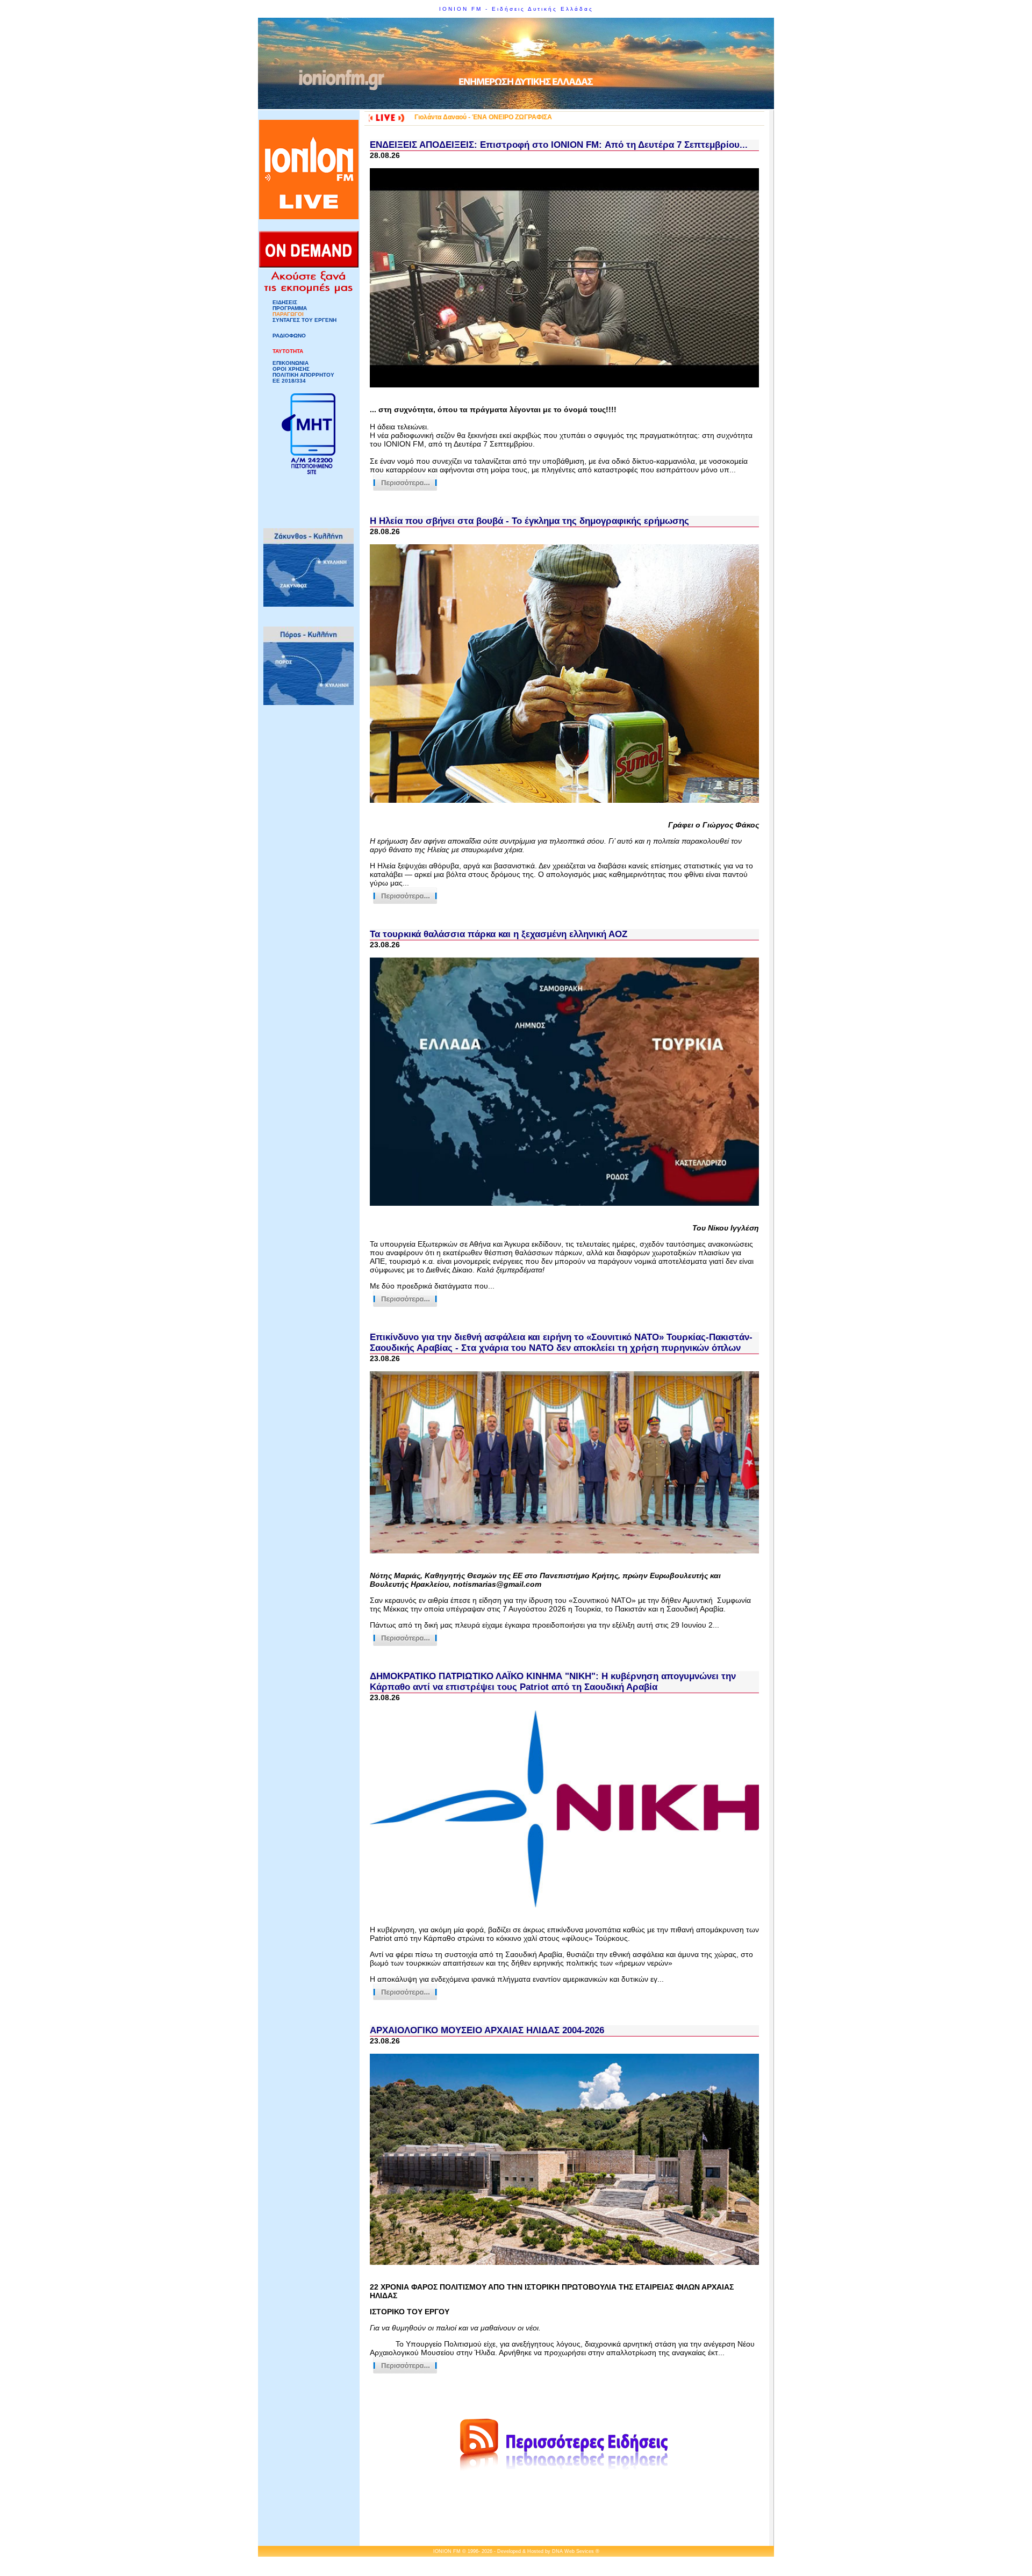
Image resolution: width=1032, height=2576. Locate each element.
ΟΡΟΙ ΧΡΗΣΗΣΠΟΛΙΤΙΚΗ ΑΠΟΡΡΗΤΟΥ (303, 372)
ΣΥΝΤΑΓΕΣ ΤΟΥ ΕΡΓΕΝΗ (304, 320)
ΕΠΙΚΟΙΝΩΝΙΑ (291, 363)
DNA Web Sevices (573, 2551)
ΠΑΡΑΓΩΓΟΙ (288, 314)
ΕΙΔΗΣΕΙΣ (285, 302)
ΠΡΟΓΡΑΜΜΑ (290, 308)
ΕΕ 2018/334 (289, 381)
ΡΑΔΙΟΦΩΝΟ (289, 336)
